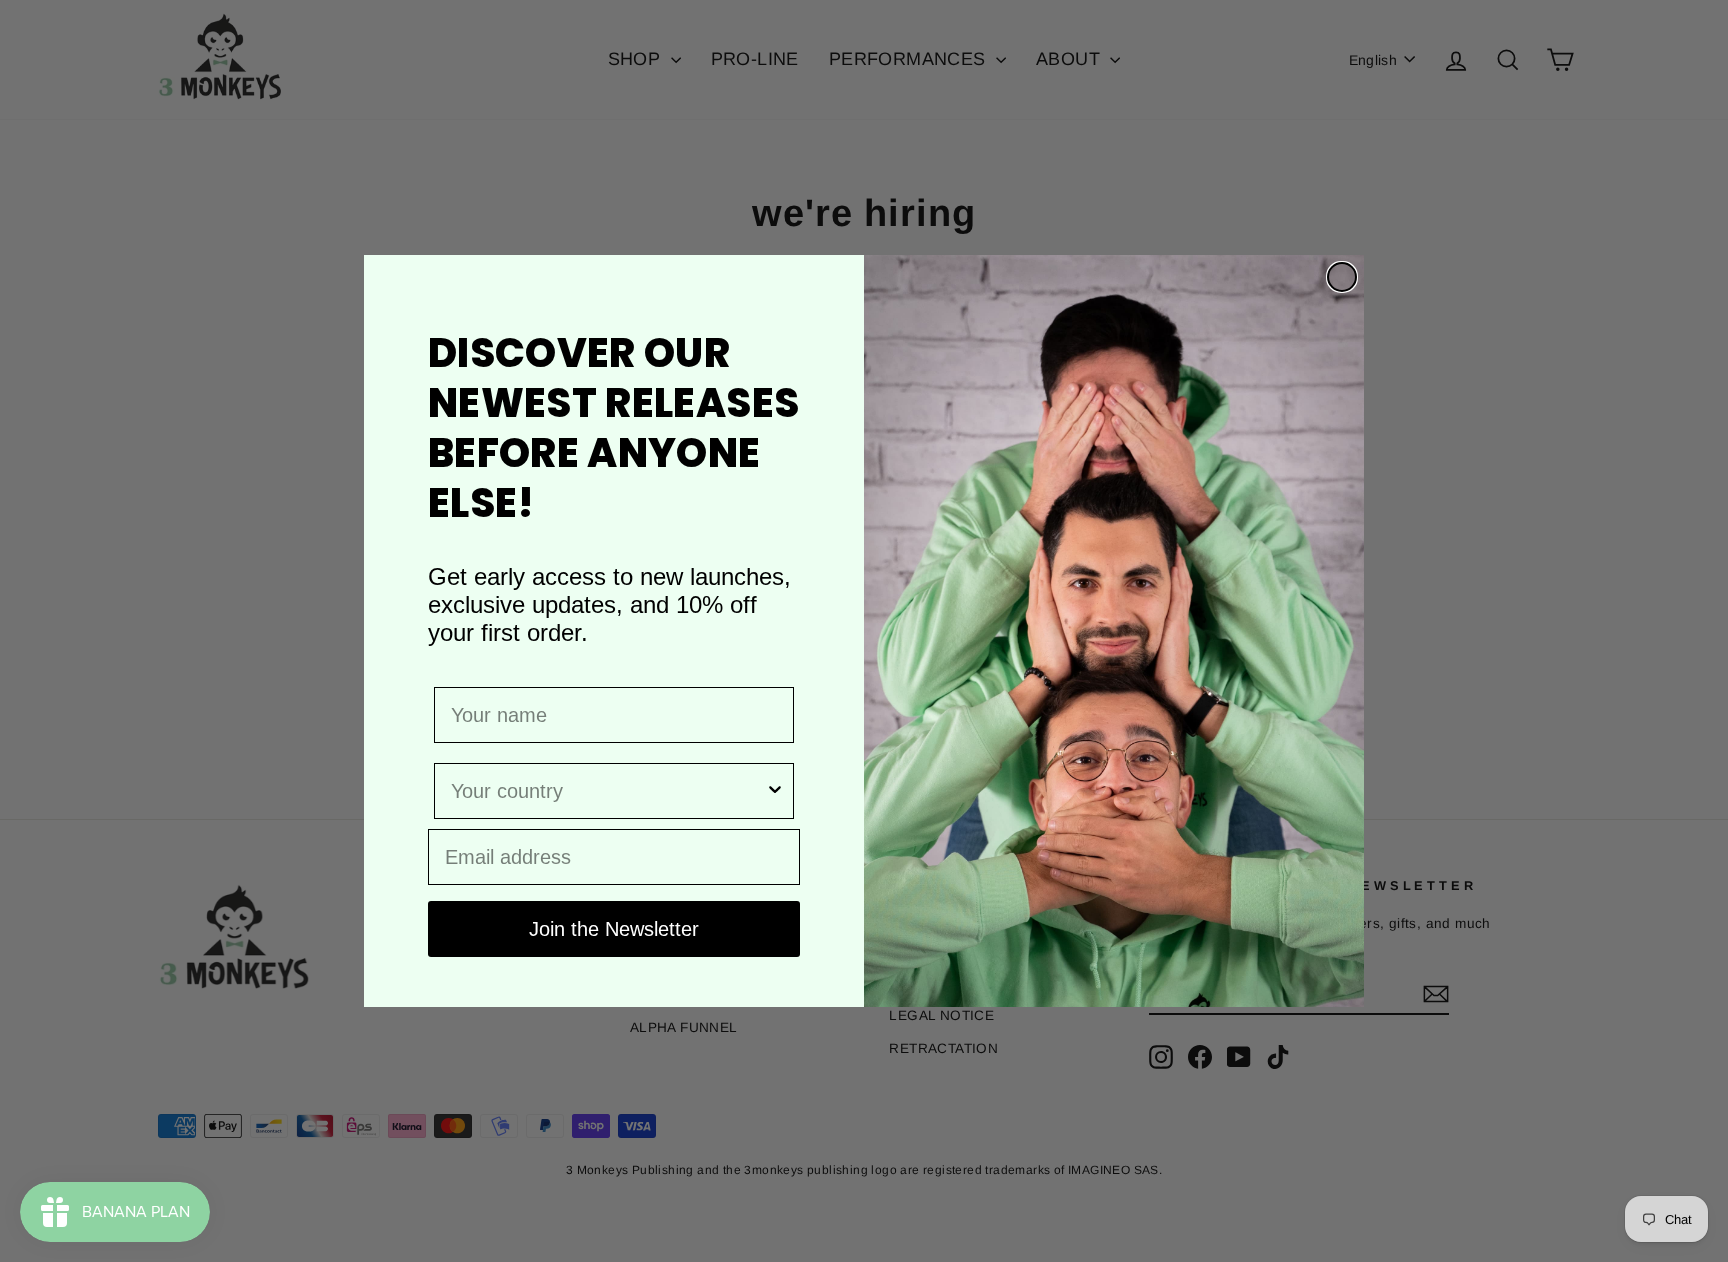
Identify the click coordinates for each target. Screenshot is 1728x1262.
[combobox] (608, 791)
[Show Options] (775, 791)
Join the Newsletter (614, 929)
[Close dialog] (1342, 277)
